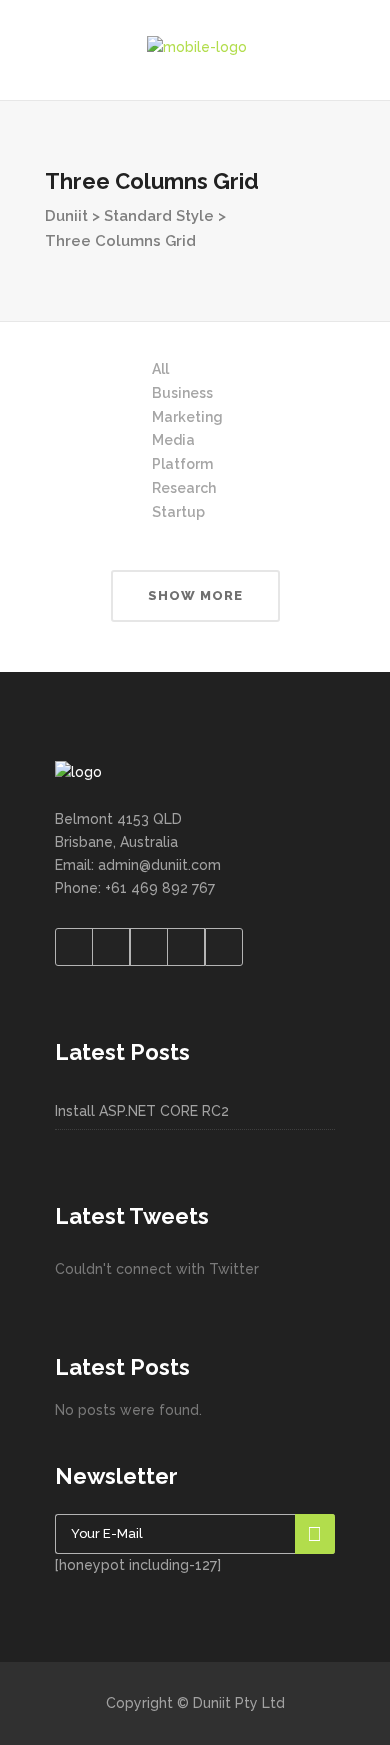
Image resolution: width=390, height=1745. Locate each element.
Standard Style (159, 216)
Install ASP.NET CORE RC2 (142, 1111)
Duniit (66, 216)
